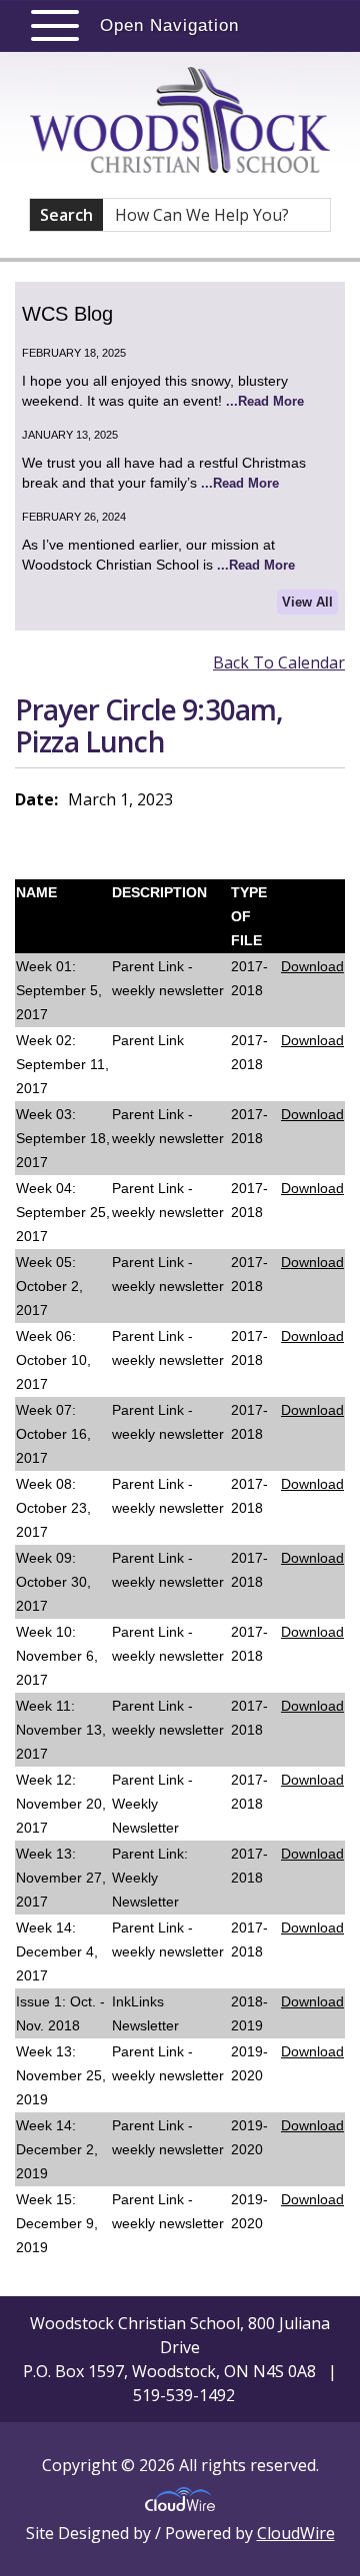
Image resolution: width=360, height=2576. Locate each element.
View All (307, 602)
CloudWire (296, 2533)
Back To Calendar (279, 662)
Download (312, 966)
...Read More (265, 401)
